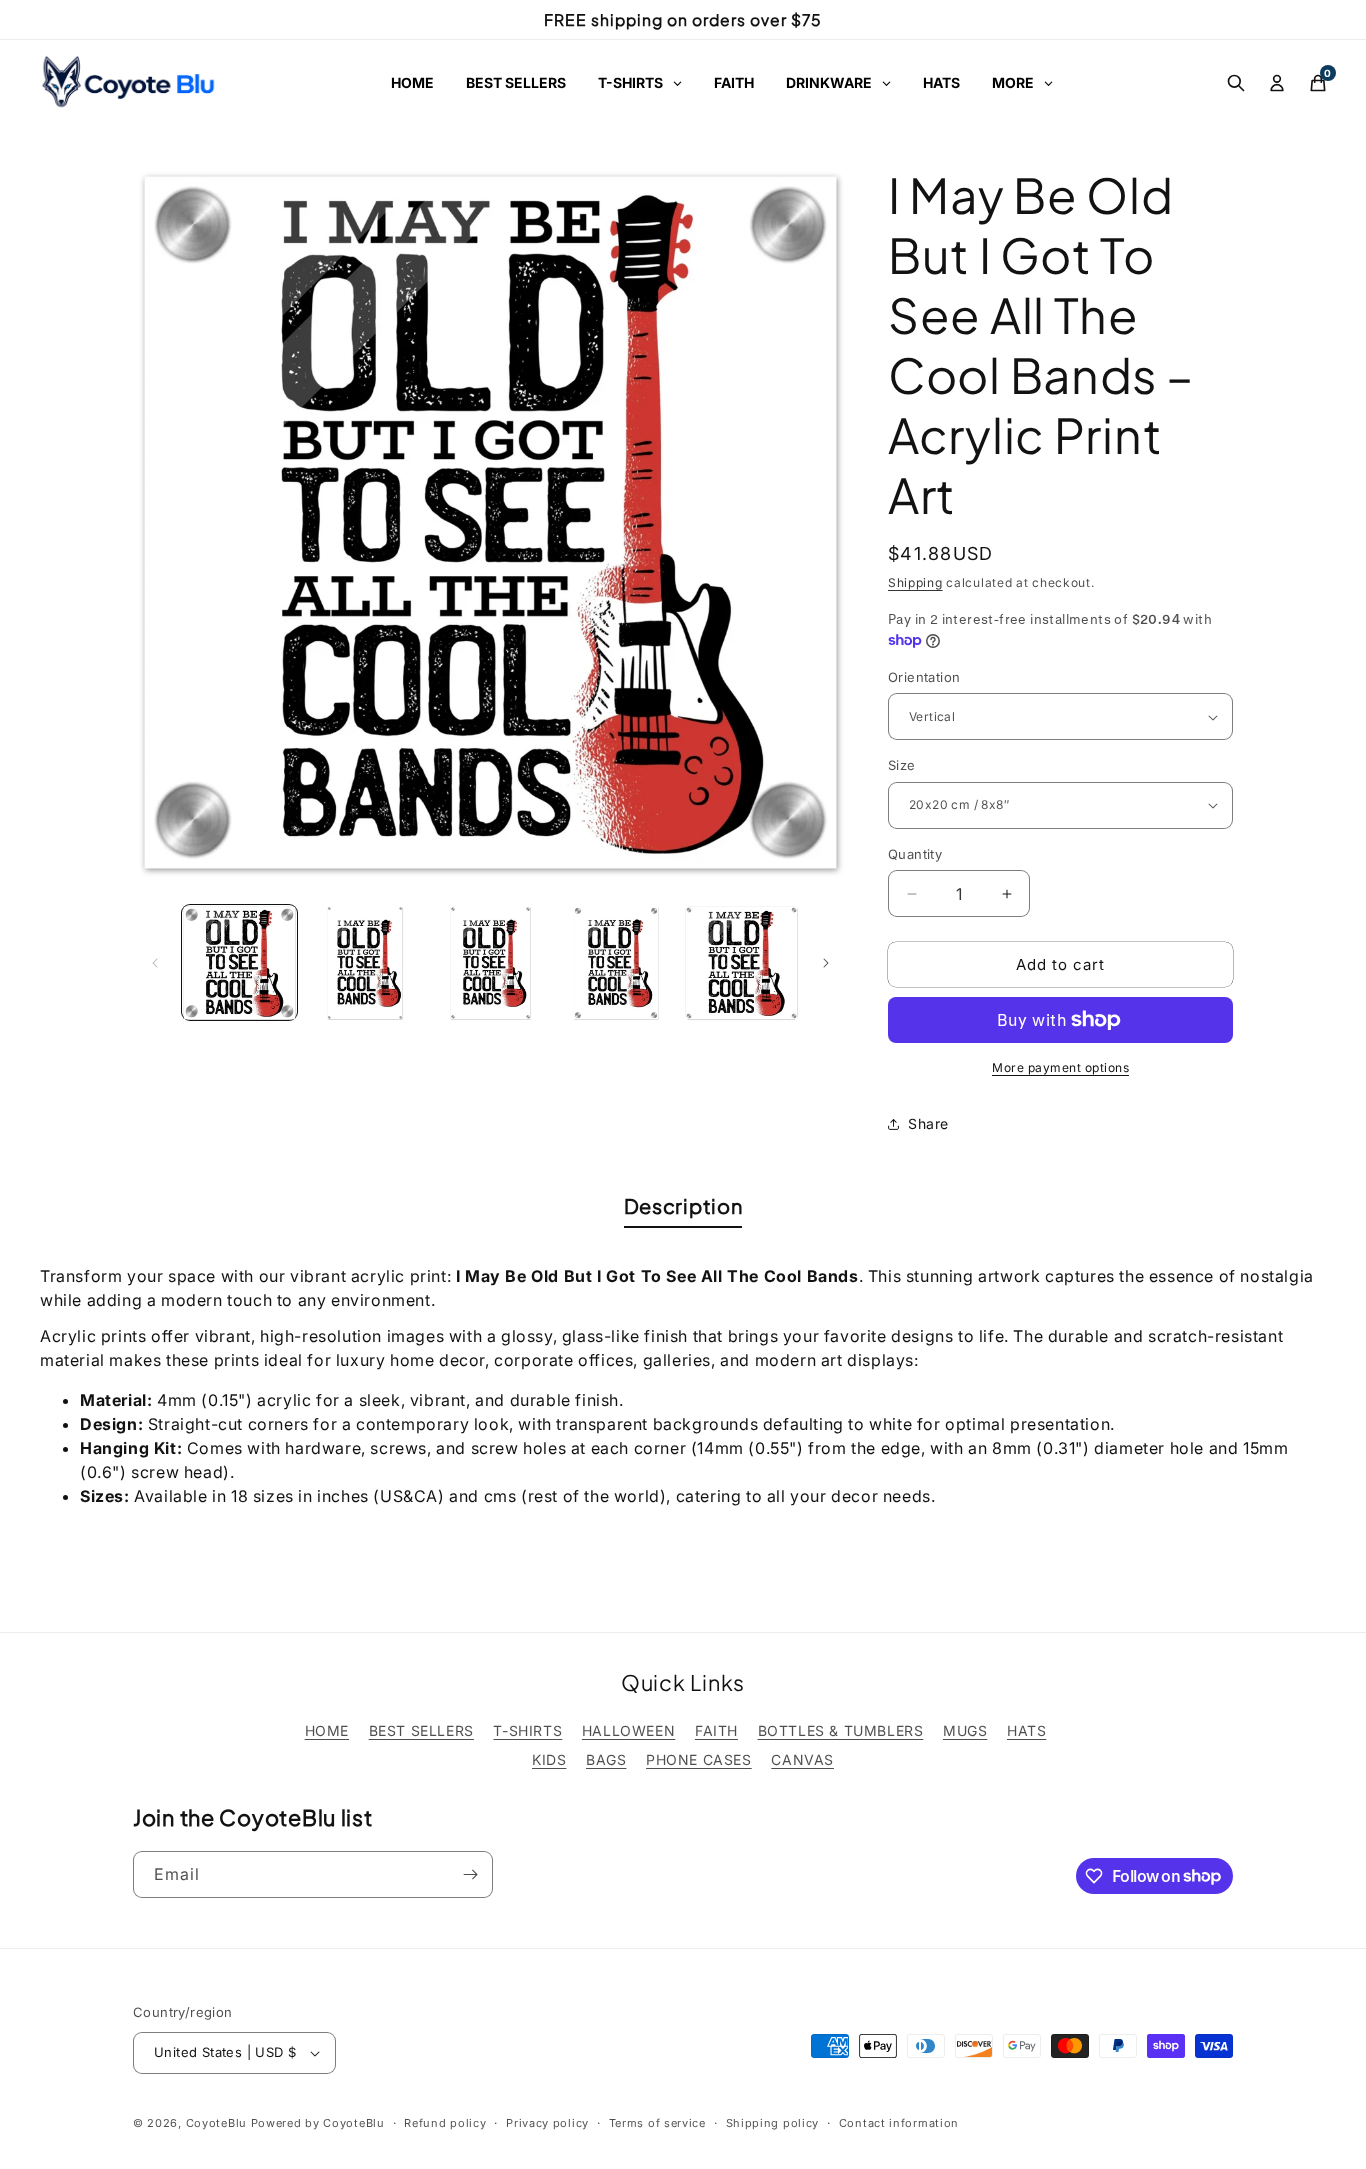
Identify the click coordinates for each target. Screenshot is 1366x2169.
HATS (1026, 1730)
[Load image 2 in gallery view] (364, 962)
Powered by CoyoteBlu (318, 2123)
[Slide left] (155, 963)
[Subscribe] (470, 1874)
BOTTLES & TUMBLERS (841, 1730)
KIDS (549, 1759)
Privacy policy (547, 2123)
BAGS (606, 1759)
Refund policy (445, 2123)
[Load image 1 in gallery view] (239, 962)
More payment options (1060, 1067)
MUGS (965, 1730)
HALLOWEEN (628, 1730)
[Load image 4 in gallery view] (615, 962)
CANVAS (802, 1759)
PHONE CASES (699, 1759)
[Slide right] (826, 963)
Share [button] (928, 1123)
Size (902, 765)
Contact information (899, 2123)
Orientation (924, 677)
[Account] (1277, 83)
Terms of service (657, 2123)
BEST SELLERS (421, 1730)
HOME (327, 1730)
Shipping (915, 582)
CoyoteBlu (216, 2123)
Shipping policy (773, 2123)
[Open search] (1236, 83)
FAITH (716, 1730)
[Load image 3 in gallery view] (490, 962)
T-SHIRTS (527, 1730)
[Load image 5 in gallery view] (741, 962)
